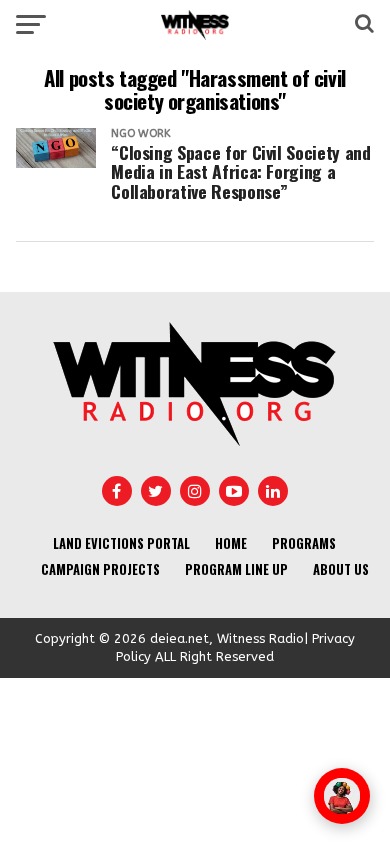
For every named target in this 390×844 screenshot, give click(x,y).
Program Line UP (236, 569)
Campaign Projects (100, 569)
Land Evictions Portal (121, 543)
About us (341, 569)
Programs (304, 543)
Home (231, 543)
